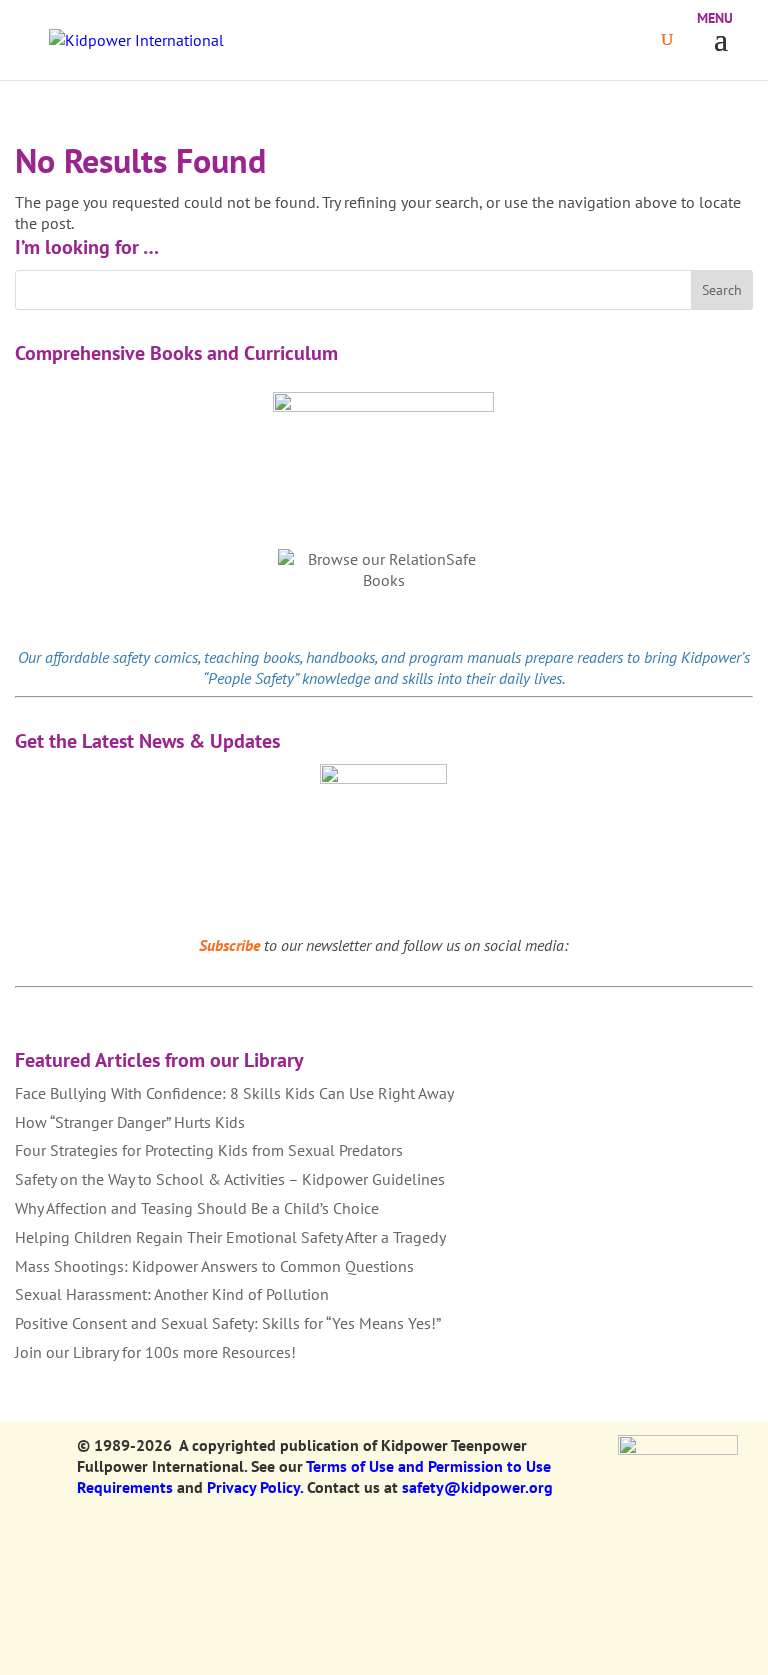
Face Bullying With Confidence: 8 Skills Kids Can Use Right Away (234, 1093)
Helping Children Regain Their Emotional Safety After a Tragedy (230, 1237)
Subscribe (229, 945)
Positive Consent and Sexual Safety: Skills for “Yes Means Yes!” (228, 1323)
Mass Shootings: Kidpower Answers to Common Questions (214, 1266)
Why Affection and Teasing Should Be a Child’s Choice (197, 1208)
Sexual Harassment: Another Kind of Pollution (172, 1294)
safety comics (155, 657)
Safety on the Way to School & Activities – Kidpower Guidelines (230, 1179)
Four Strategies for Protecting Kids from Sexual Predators (209, 1150)
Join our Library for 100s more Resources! (155, 1352)
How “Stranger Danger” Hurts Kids (130, 1122)
